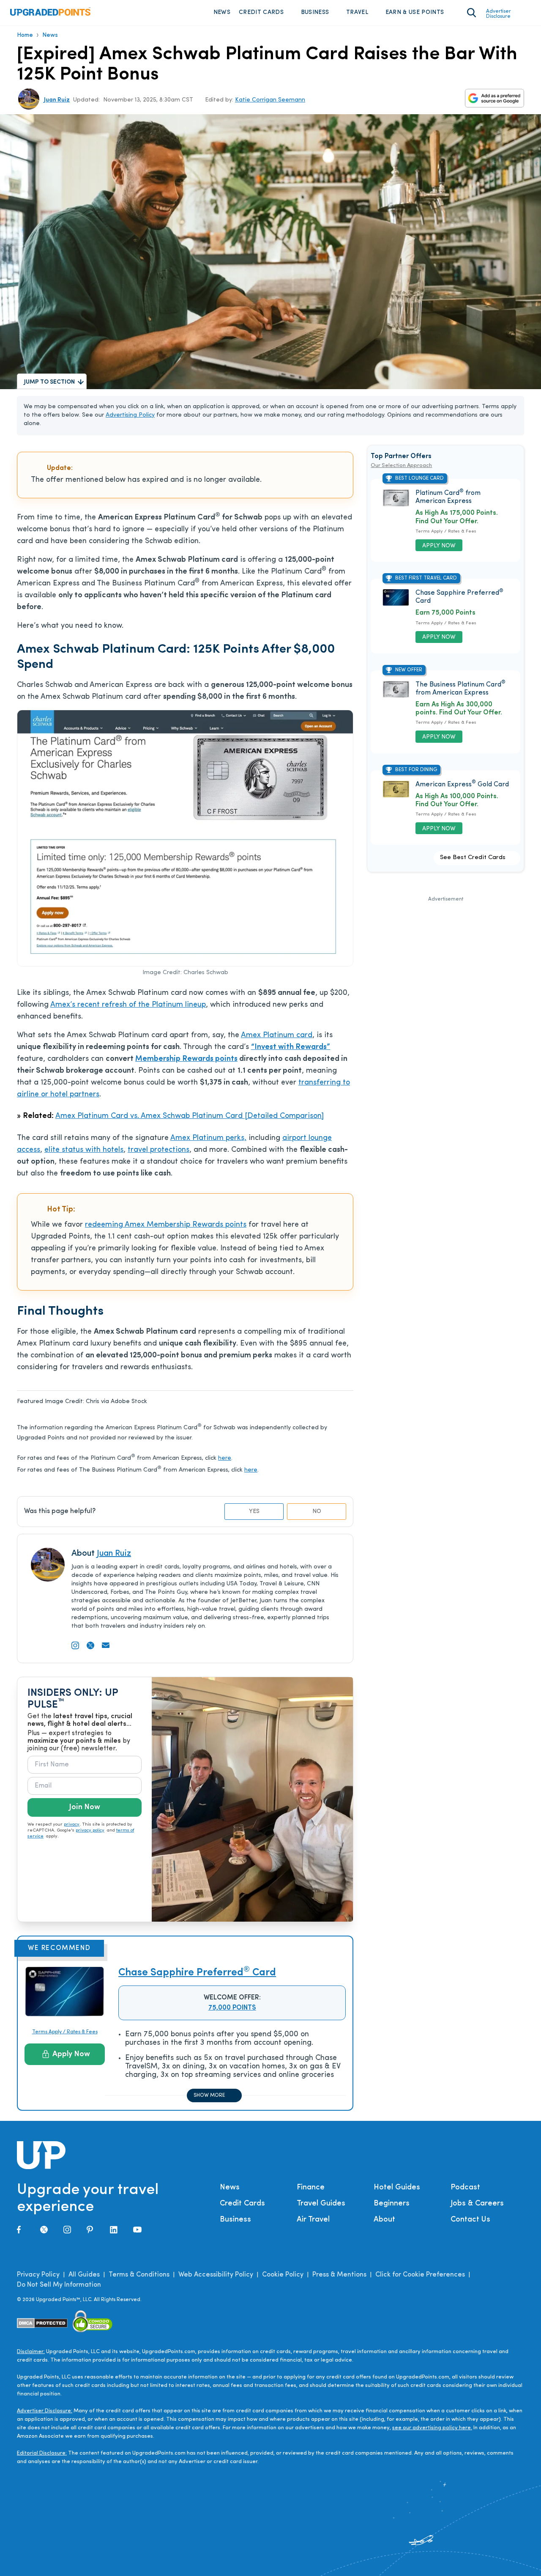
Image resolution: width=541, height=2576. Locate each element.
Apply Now (71, 2054)
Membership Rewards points (186, 1059)
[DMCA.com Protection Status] (42, 2323)
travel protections (158, 1150)
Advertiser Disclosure (499, 14)
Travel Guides (321, 2204)
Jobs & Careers (477, 2204)
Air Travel (313, 2220)
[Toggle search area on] (471, 13)
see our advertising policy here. (432, 2428)
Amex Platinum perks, (208, 1138)
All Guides (84, 2275)
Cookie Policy (283, 2275)
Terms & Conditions (139, 2275)
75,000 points (232, 2008)
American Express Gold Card (462, 785)
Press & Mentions (339, 2275)
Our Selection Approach (401, 465)
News (222, 12)
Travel (357, 12)
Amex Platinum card (277, 1035)
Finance (311, 2188)
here (225, 1458)
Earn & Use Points (415, 12)
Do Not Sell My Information (59, 2285)
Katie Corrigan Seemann (270, 100)
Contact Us (470, 2220)
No (317, 1512)
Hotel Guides (397, 2188)
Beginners (392, 2204)
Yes (254, 1512)
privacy (72, 1825)
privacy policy (90, 1830)
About (384, 2220)
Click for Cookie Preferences (420, 2275)
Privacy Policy (38, 2275)
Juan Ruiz (57, 100)
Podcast (465, 2188)
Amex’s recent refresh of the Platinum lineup (128, 1005)
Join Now (85, 1807)
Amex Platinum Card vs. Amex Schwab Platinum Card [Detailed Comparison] (190, 1116)
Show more (209, 2095)
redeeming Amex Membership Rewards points (166, 1225)
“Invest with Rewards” (291, 1047)
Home (25, 35)
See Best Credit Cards (473, 858)
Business (315, 12)
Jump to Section (49, 382)
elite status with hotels (84, 1150)
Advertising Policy (130, 415)
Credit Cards (261, 12)
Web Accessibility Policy (216, 2275)
